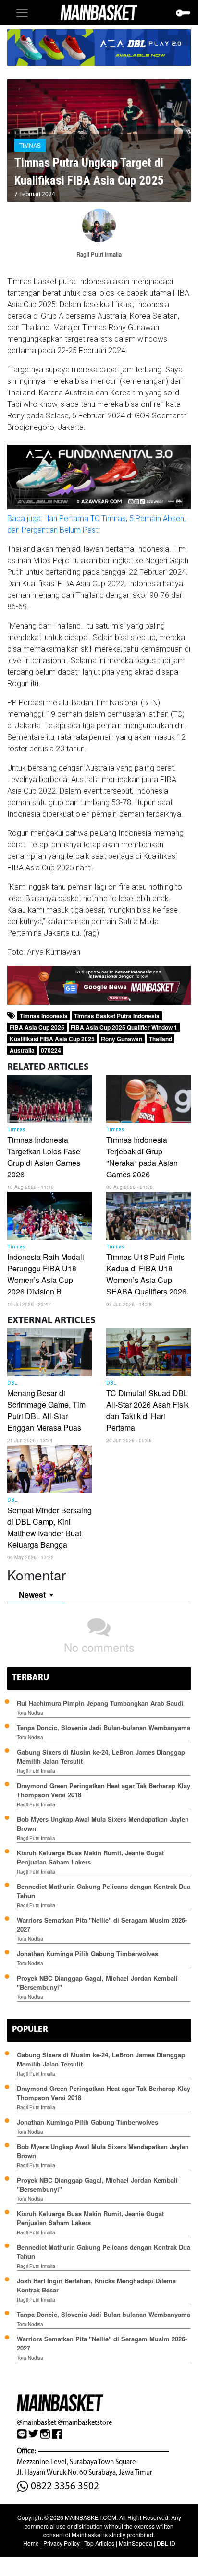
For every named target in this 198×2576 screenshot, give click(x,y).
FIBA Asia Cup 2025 (37, 1027)
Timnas (30, 145)
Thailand (161, 1039)
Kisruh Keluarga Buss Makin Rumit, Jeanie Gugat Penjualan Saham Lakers (90, 1857)
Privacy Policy (62, 2543)
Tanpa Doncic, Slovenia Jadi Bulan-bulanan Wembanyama (104, 1727)
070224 (51, 1050)
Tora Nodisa (30, 1713)
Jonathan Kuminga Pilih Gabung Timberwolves (87, 1953)
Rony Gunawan (122, 1039)
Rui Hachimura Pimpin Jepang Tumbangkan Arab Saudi (100, 1703)
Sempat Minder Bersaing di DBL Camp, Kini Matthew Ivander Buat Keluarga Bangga (49, 1527)
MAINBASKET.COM (91, 2517)
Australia (22, 1050)
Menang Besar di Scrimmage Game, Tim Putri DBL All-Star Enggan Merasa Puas (46, 1410)
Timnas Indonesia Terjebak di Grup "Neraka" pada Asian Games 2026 (142, 1157)
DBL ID (166, 2543)
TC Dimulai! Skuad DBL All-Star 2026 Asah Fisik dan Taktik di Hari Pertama (148, 1410)
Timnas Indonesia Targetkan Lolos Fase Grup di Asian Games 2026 (44, 1157)
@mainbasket (37, 2422)
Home (31, 2543)
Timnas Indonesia (44, 1016)
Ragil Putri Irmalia (36, 1771)
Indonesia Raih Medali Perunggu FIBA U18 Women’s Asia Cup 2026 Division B (46, 1274)
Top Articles (99, 2543)
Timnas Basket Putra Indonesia (117, 1016)
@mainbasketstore (85, 2422)
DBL (12, 1383)
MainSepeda (136, 2543)
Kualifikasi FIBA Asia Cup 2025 (52, 1039)
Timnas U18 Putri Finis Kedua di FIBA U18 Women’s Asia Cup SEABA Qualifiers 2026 (146, 1274)
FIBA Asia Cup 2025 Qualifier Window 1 (124, 1027)
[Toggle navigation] (22, 13)
